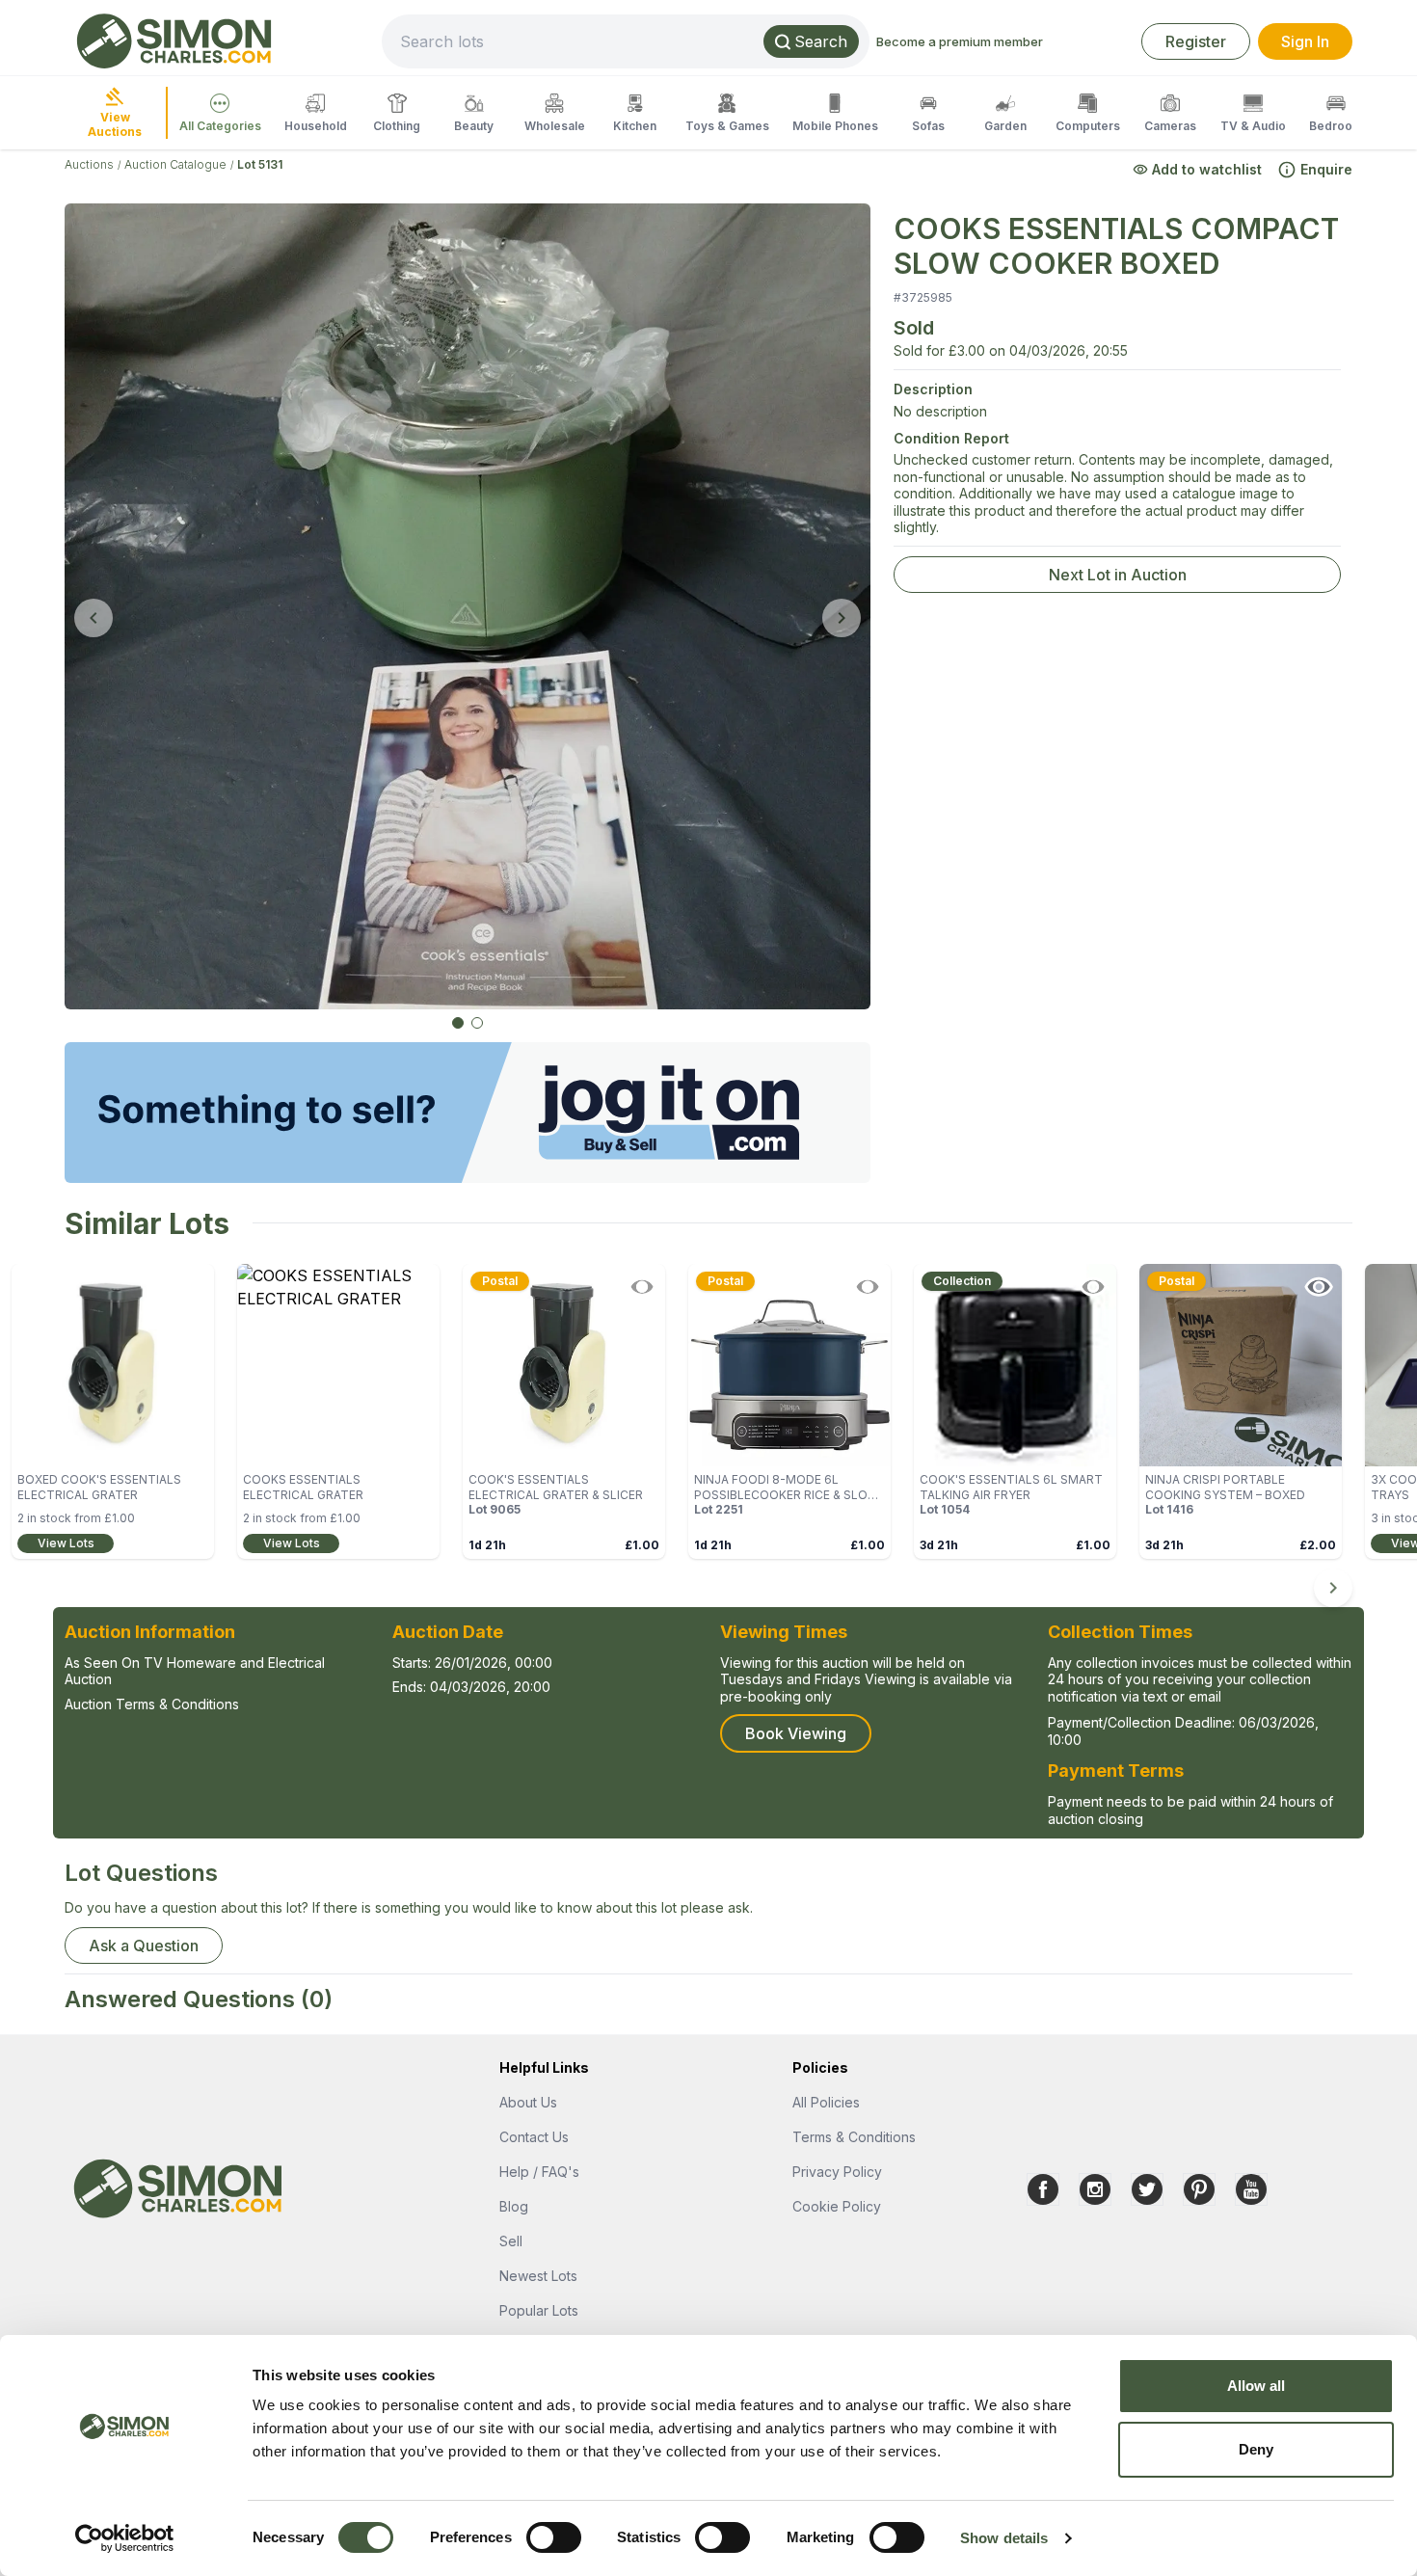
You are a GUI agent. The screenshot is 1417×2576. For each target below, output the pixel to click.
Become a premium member (960, 41)
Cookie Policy (837, 2206)
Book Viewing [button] (796, 1733)
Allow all (1257, 2386)
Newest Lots (538, 2276)
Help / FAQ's (539, 2172)
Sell (511, 2241)
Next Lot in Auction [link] (1118, 575)
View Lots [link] (66, 1543)
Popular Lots (539, 2310)
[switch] (554, 2537)
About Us (528, 2102)
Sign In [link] (1305, 41)
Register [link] (1196, 41)
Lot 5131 (260, 164)
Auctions (89, 164)
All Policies (826, 2102)
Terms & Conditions (854, 2137)
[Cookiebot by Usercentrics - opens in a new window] (125, 2538)
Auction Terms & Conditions (152, 1704)
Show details (1004, 2538)
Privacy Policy (837, 2172)
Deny (1256, 2449)
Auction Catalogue (175, 164)
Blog (514, 2206)
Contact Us (534, 2137)
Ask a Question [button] (144, 1945)
